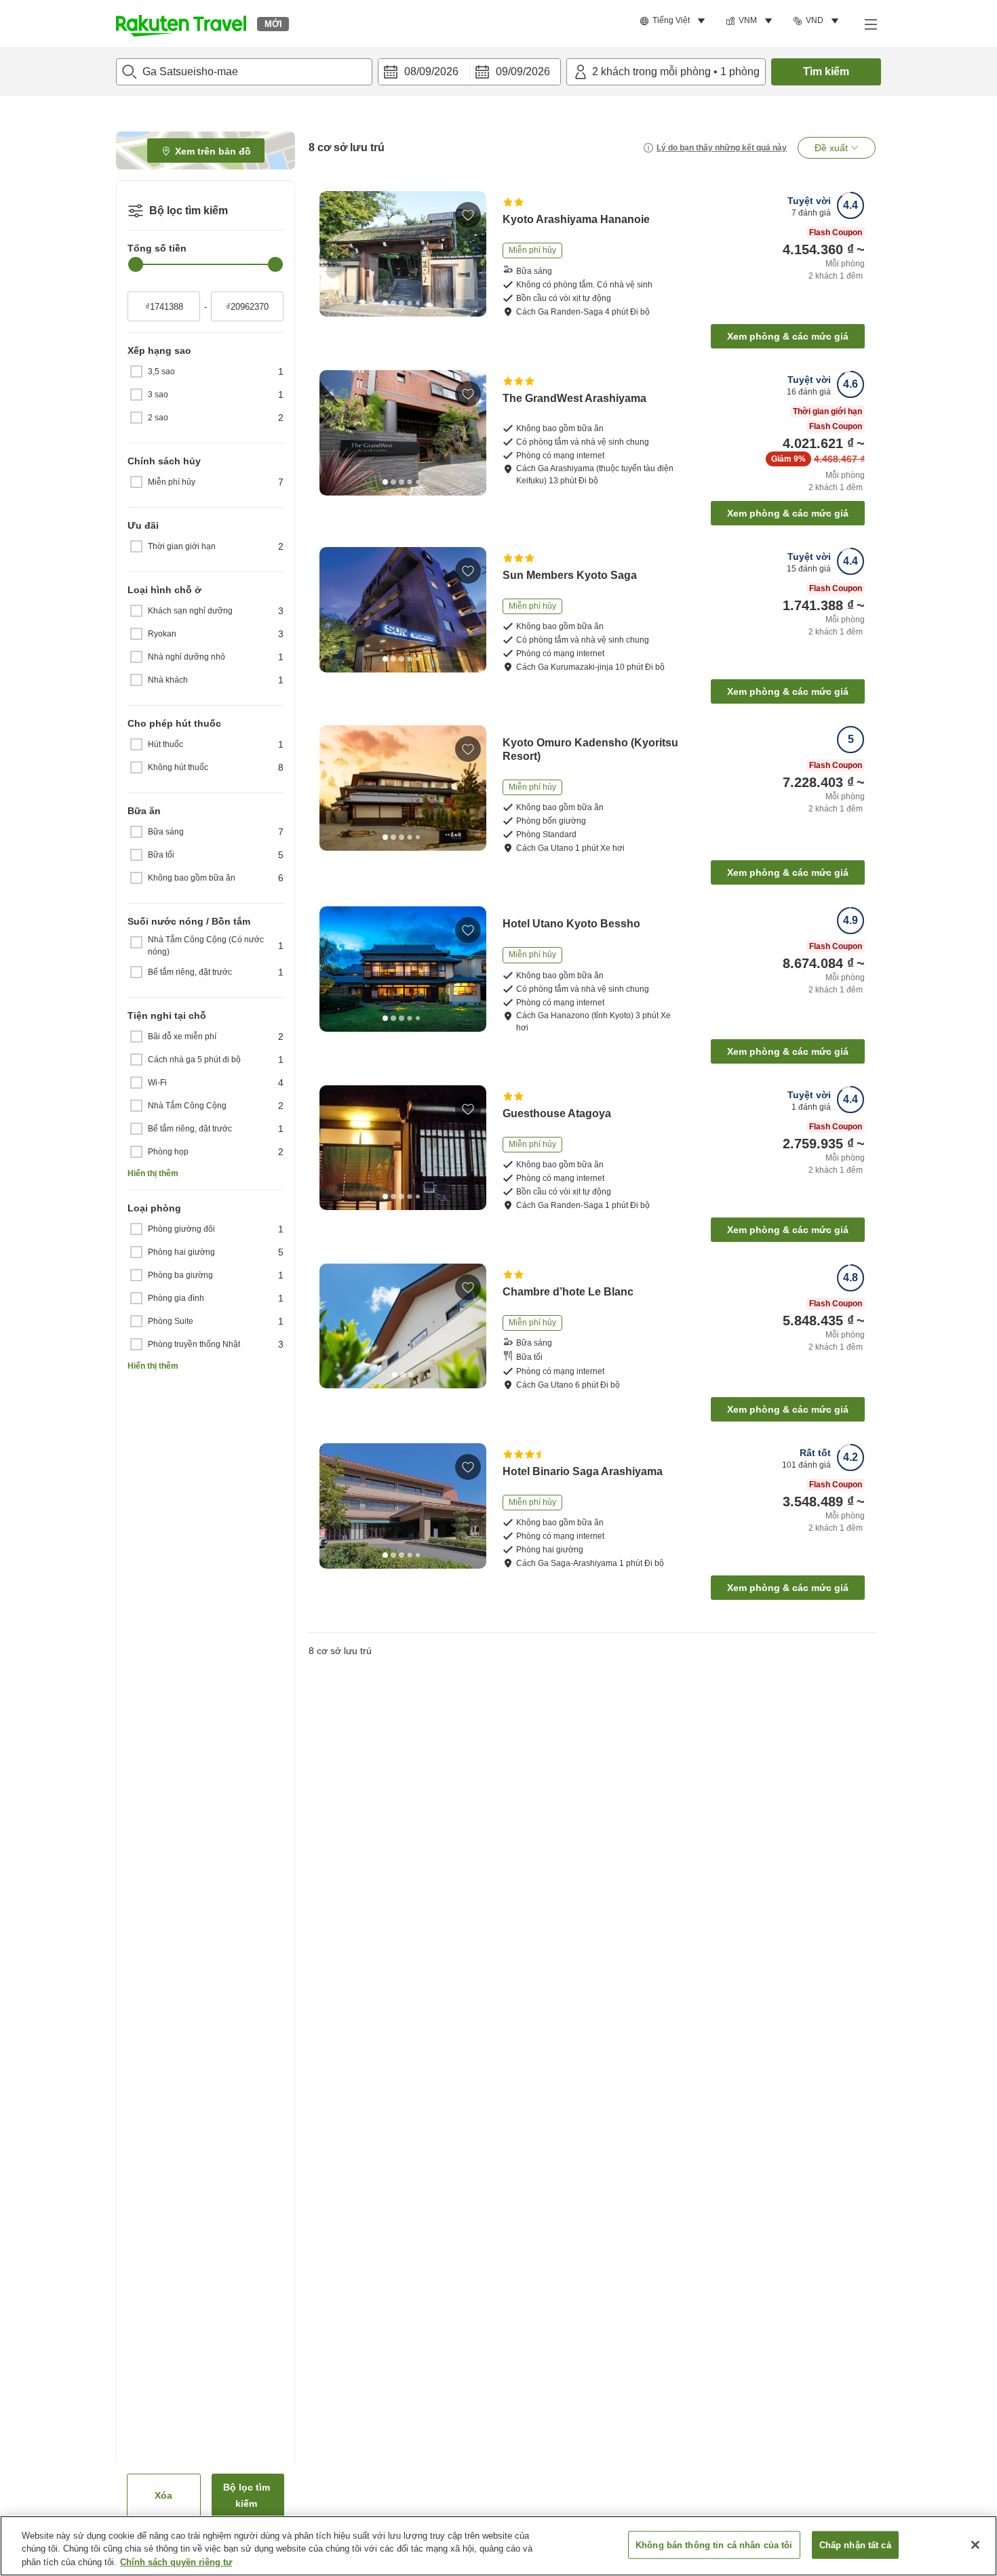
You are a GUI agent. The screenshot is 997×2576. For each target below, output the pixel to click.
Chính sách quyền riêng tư (176, 2562)
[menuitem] (675, 21)
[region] (498, 2546)
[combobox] (244, 72)
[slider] (136, 264)
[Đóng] (975, 2545)
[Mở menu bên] (870, 24)
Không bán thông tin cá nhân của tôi (714, 2544)
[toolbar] (469, 72)
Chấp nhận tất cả (855, 2544)
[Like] (468, 215)
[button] (181, 24)
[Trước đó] (334, 254)
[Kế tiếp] (471, 254)
